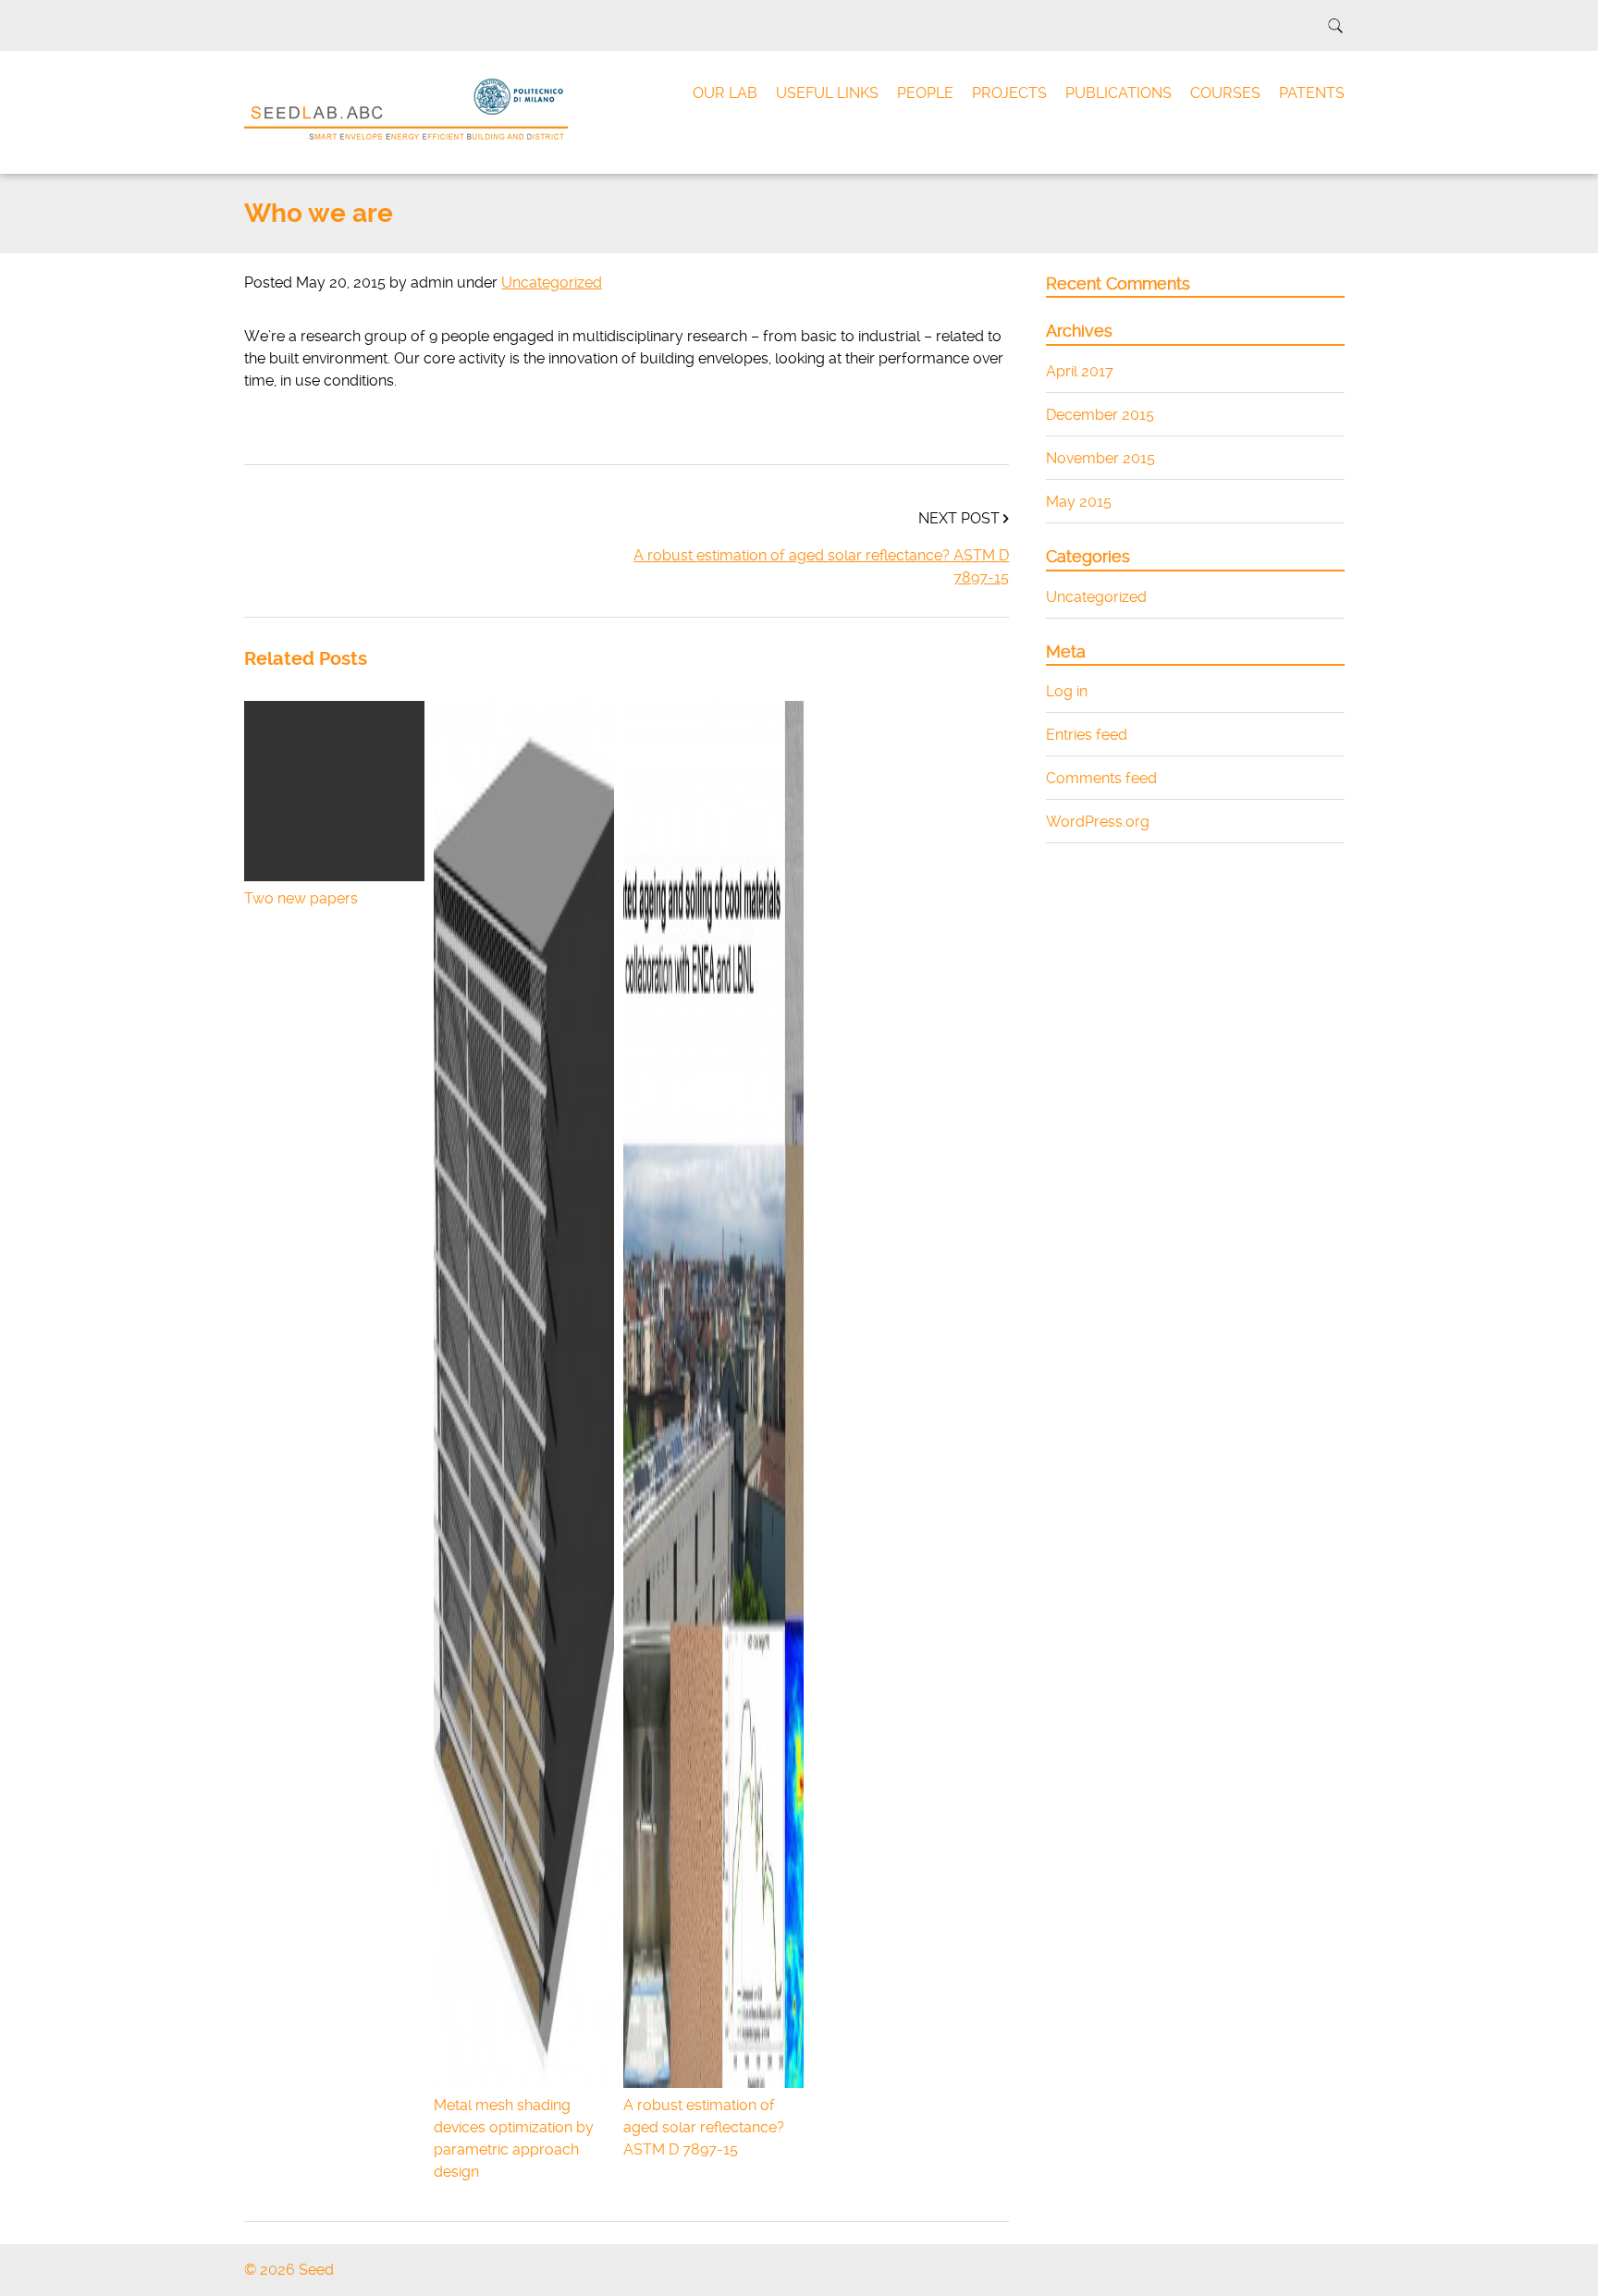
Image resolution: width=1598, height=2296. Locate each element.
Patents (1312, 93)
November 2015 (1100, 458)
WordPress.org (1098, 822)
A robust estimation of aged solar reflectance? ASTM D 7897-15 (821, 566)
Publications (1119, 93)
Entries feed (1087, 735)
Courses (1225, 93)
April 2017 (1080, 371)
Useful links (827, 93)
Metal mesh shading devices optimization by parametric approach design (514, 2138)
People (925, 93)
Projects (1009, 93)
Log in (1067, 691)
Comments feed (1101, 778)
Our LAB (725, 93)
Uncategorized (552, 282)
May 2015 (1079, 502)
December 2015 (1100, 415)
